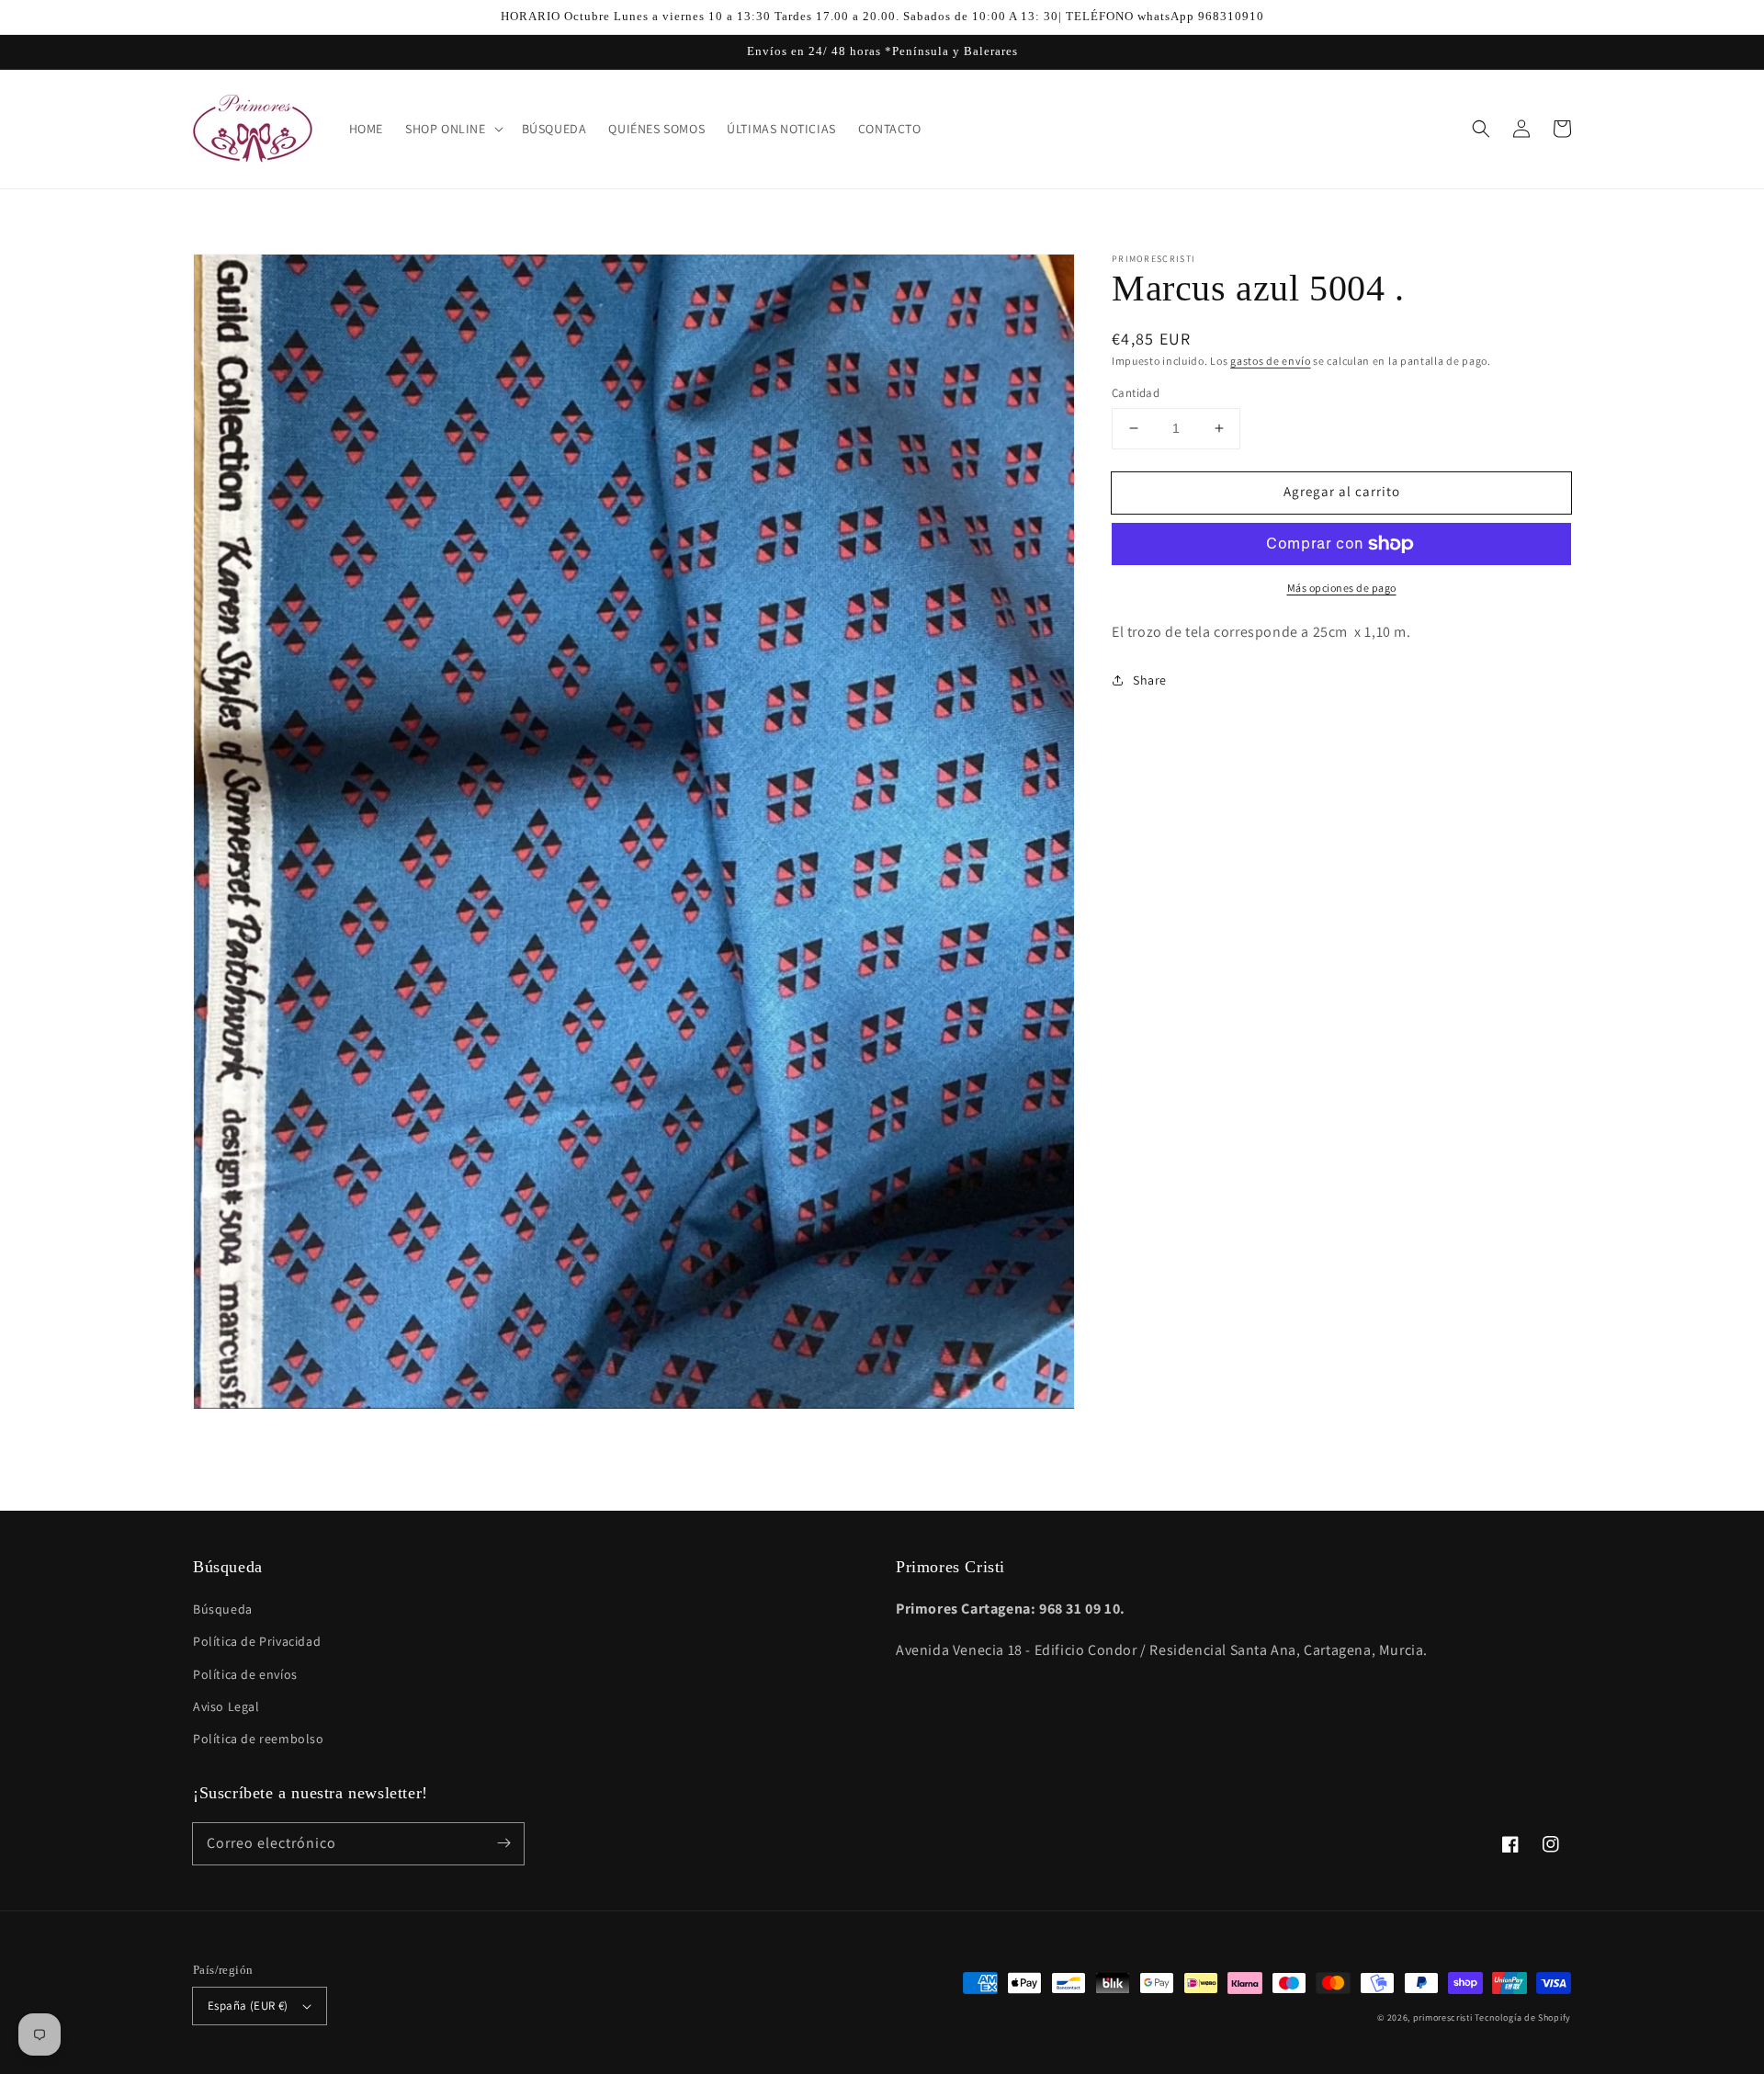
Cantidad (1136, 393)
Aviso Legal (226, 1706)
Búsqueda (223, 1609)
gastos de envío (1271, 361)
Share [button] (1150, 679)
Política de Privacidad (257, 1641)
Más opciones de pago (1342, 588)
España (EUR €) (248, 2006)
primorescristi (1443, 2017)
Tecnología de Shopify (1523, 2017)
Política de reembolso (259, 1739)
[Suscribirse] (503, 1843)
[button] (1481, 129)
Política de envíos (245, 1674)
